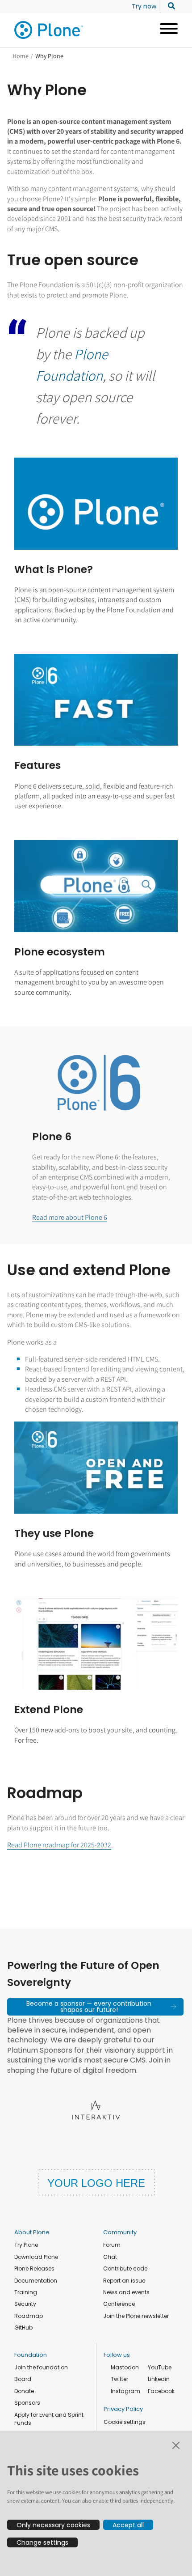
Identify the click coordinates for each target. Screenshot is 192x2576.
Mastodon (125, 2367)
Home (21, 56)
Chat (110, 2257)
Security (25, 2304)
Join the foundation (41, 2367)
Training (26, 2292)
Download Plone (36, 2257)
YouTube (160, 2367)
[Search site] (169, 6)
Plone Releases (34, 2268)
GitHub (23, 2328)
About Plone (32, 2232)
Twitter (119, 2379)
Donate (24, 2391)
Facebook (161, 2391)
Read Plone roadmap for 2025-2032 (59, 1845)
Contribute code (125, 2268)
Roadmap (29, 2316)
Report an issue (124, 2281)
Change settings (42, 2542)
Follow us (117, 2355)
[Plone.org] (49, 30)
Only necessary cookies (53, 2525)
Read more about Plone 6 (70, 1217)
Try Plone (26, 2245)
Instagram (125, 2391)
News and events (126, 2292)
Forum (112, 2245)
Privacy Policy (123, 2409)
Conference (119, 2304)
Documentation (36, 2281)
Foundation (31, 2355)
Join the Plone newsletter (136, 2316)
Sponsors (27, 2403)
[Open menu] (165, 30)
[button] (95, 2007)
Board (23, 2379)
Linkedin (159, 2379)
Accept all (128, 2525)
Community (120, 2232)
